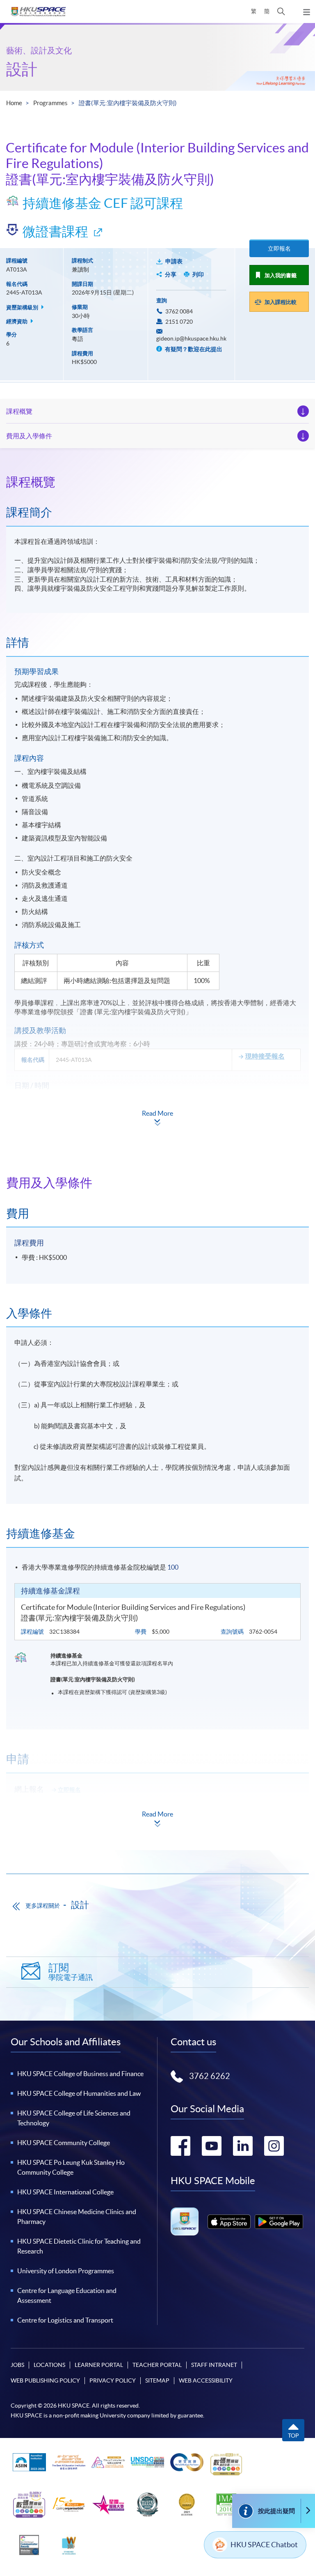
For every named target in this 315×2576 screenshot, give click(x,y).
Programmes (50, 103)
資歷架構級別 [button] (23, 307)
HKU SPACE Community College (64, 2143)
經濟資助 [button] (17, 321)
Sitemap (157, 2380)
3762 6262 (210, 2076)
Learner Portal (99, 2365)
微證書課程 (55, 231)
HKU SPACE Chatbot (264, 2545)
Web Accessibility (206, 2380)
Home (14, 103)
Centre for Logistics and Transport (65, 2320)
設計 (22, 69)
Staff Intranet (214, 2365)
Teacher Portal (157, 2365)
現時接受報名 (265, 1056)
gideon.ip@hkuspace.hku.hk (191, 338)
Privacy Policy (113, 2380)
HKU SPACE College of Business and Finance (80, 2074)
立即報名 (279, 249)
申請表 (174, 261)
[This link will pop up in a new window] (229, 2222)
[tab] (157, 482)
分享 (171, 274)
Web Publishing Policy (45, 2380)
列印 (198, 274)
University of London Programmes (66, 2271)
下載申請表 (66, 1812)
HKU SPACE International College (65, 2192)
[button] (281, 12)
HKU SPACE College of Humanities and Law (79, 2093)
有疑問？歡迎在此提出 (193, 349)
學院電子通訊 (71, 1972)
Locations (49, 2365)
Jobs (17, 2365)
